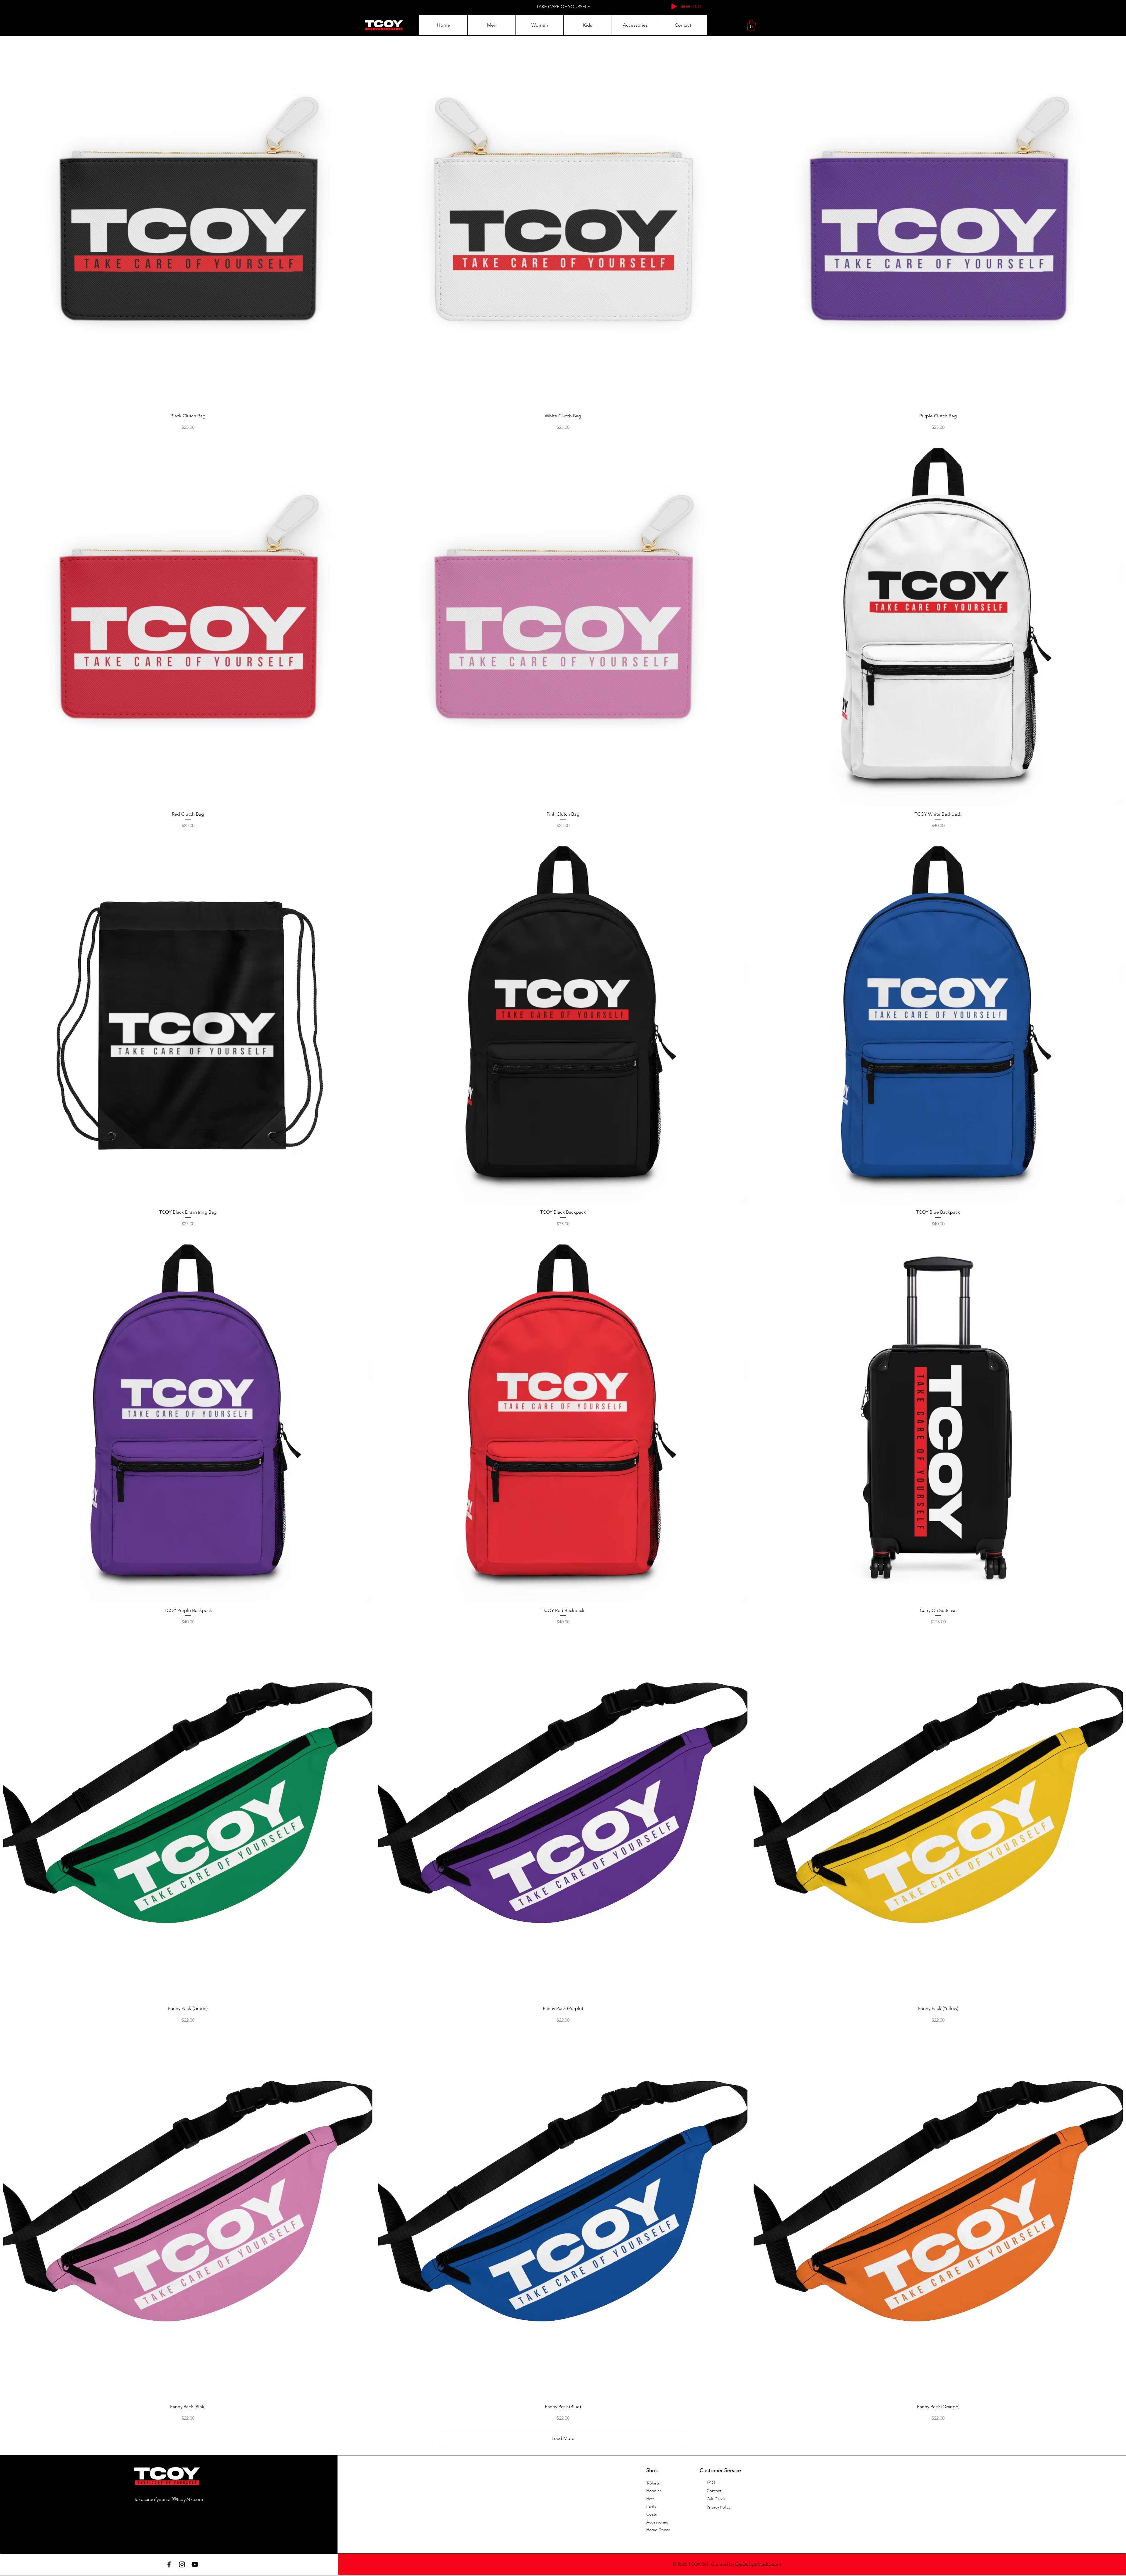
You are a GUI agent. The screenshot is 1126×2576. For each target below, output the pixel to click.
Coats (652, 2514)
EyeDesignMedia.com (758, 2564)
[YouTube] (195, 2564)
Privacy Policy (719, 2507)
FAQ (711, 2482)
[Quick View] (188, 223)
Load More (563, 2438)
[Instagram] (182, 2564)
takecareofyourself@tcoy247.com (169, 2499)
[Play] (674, 6)
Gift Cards (716, 2499)
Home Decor (658, 2530)
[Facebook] (169, 2564)
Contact (714, 2491)
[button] (491, 25)
